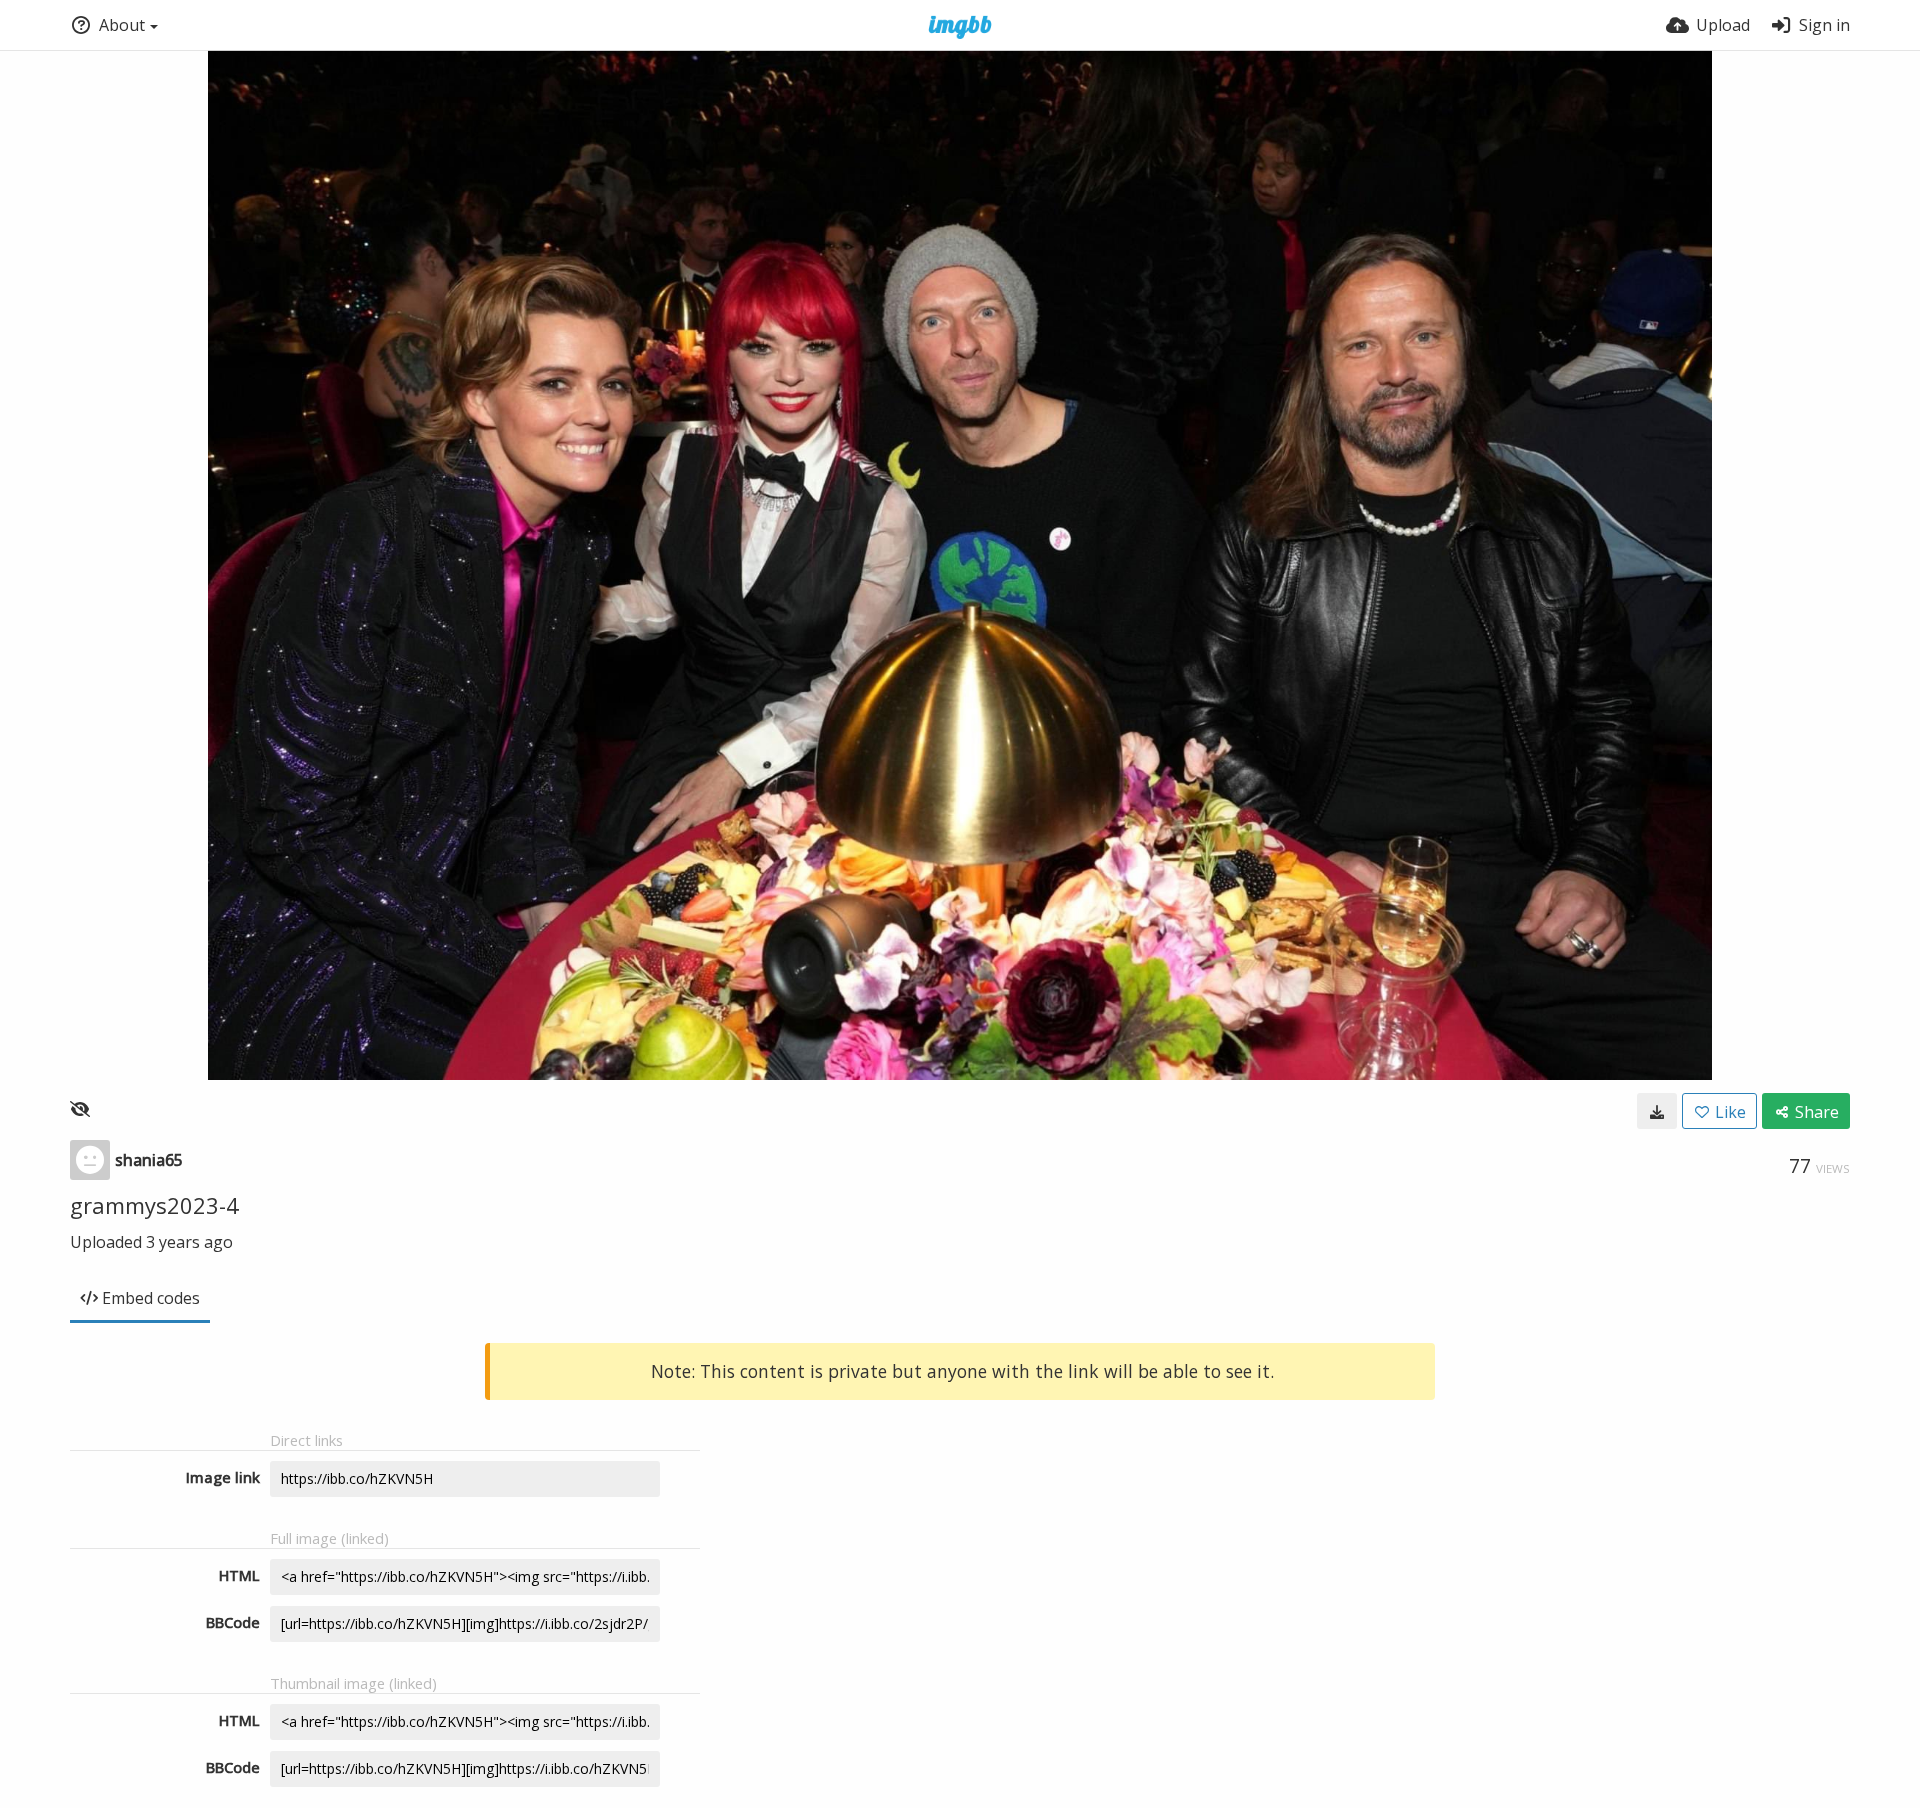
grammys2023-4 (154, 1205)
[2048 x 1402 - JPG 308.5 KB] (1657, 1111)
